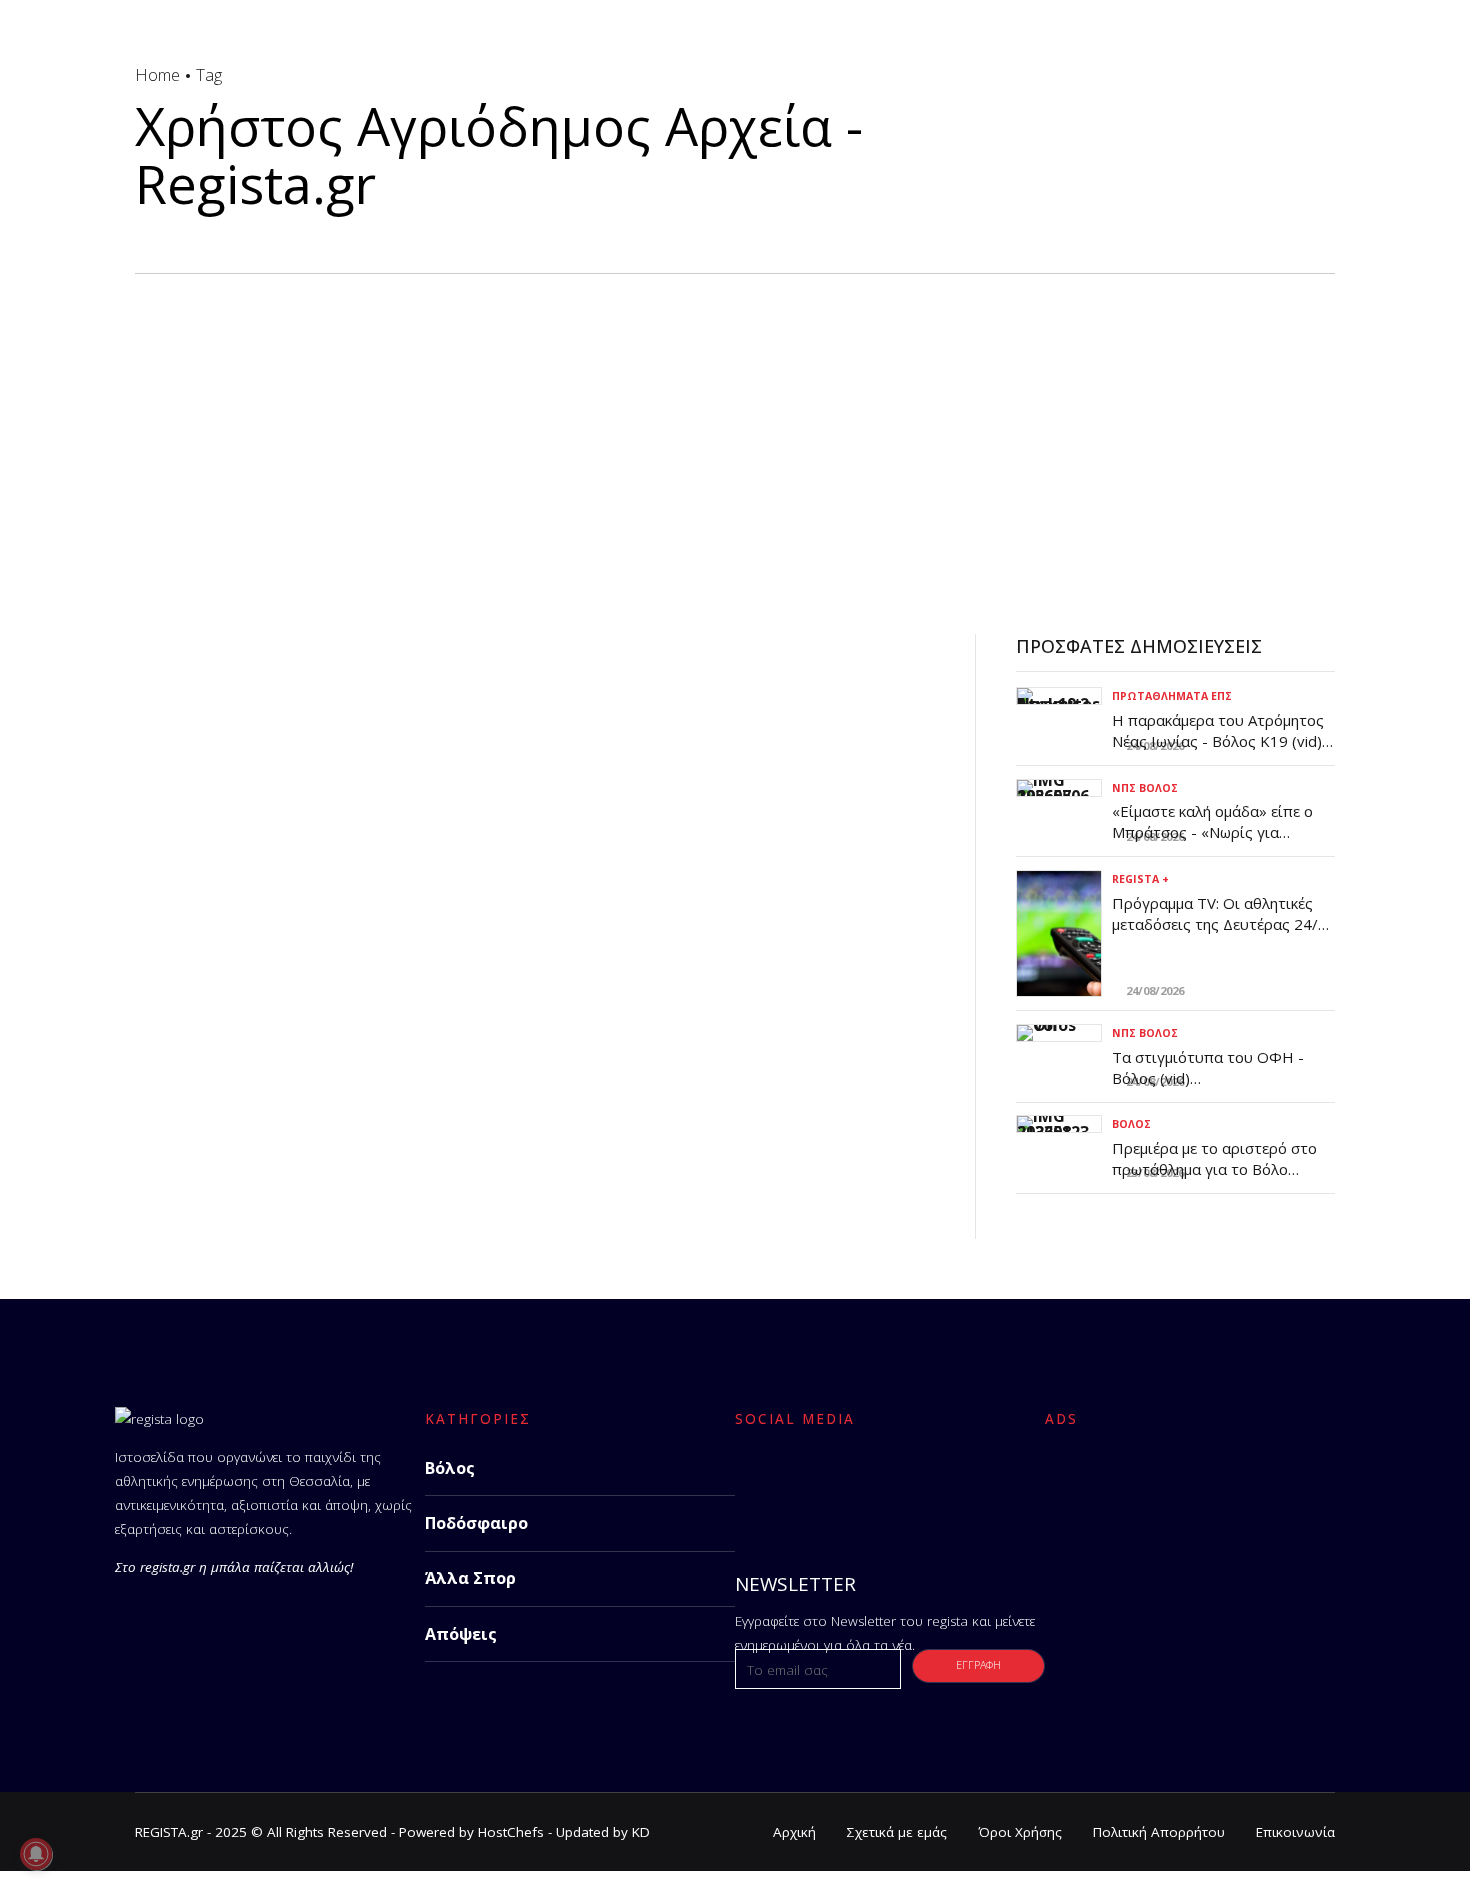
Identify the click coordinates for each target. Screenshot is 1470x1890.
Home (157, 74)
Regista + (1140, 879)
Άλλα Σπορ (470, 1578)
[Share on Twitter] (192, 1092)
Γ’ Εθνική (167, 720)
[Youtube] (914, 1485)
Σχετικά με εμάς (897, 1832)
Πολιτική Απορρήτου (1159, 1832)
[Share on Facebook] (151, 1092)
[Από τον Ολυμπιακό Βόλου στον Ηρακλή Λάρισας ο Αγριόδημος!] (535, 677)
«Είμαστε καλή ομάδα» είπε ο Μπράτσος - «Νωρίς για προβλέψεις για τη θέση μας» (1213, 832)
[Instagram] (862, 1485)
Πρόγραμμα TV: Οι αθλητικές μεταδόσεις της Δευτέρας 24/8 (1219, 913)
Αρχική (794, 1832)
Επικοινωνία (1295, 1832)
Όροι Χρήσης (1020, 1832)
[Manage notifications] (36, 1854)
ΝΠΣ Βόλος (1145, 788)
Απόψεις (461, 1634)
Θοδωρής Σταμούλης (235, 868)
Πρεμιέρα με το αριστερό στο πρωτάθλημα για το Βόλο (1214, 1158)
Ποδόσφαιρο (476, 1523)
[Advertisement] (735, 424)
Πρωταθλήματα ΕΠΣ (1172, 696)
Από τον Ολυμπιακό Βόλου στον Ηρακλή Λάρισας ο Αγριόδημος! (472, 796)
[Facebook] (756, 1485)
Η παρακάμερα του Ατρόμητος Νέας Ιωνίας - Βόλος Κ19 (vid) (1218, 730)
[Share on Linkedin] (232, 1092)
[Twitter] (809, 1485)
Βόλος (1131, 1124)
